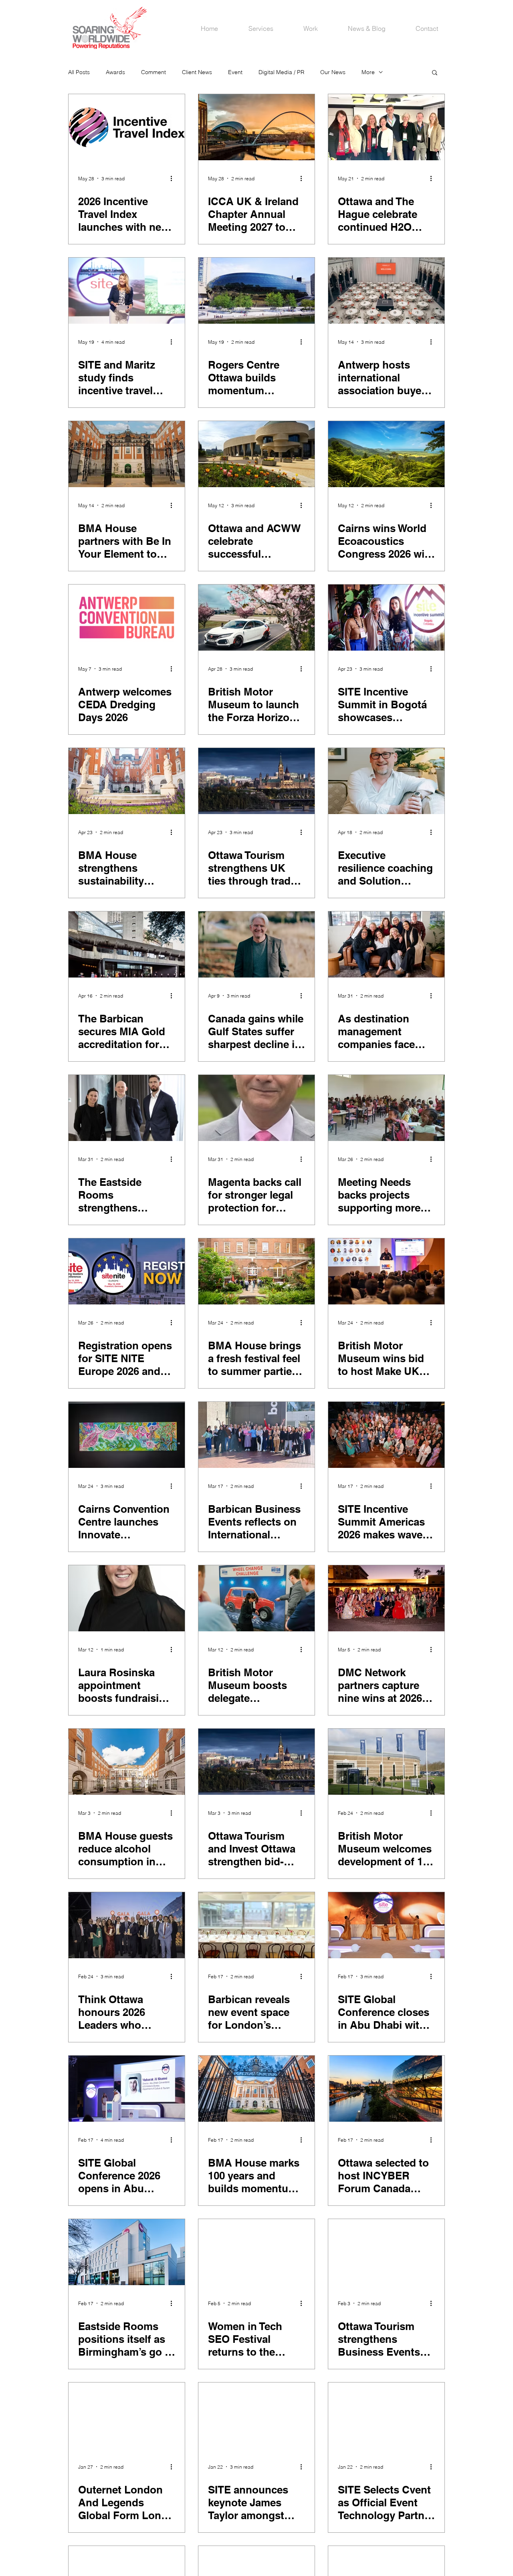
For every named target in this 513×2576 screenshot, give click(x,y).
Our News (333, 72)
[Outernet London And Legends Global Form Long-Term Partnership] (127, 2416)
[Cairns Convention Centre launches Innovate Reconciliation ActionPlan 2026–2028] (127, 1435)
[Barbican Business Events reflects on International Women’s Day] (256, 1435)
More (368, 72)
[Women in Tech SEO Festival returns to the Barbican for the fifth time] (256, 2252)
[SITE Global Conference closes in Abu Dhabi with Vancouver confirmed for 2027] (386, 1925)
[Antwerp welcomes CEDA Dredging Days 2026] (127, 618)
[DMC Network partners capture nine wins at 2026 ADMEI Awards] (386, 1598)
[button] (435, 73)
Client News (197, 72)
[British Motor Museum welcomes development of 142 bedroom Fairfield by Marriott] (386, 1762)
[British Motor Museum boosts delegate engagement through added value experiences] (256, 1598)
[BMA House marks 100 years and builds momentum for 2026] (256, 2089)
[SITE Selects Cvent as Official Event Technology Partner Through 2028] (386, 2416)
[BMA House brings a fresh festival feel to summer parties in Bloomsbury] (256, 1271)
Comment (153, 72)
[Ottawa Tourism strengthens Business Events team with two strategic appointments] (386, 2252)
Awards (115, 72)
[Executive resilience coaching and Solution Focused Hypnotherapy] (386, 781)
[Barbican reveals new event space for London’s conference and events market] (256, 1925)
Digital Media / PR (281, 72)
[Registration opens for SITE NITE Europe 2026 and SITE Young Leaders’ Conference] (127, 1271)
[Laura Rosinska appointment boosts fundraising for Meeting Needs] (127, 1598)
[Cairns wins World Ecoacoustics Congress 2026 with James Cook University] (386, 454)
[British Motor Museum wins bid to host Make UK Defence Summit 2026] (386, 1271)
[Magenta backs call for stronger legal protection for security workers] (256, 1108)
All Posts (79, 72)
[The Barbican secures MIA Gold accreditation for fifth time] (127, 944)
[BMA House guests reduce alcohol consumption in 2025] (127, 1762)
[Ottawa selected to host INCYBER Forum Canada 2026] (386, 2089)
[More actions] (174, 178)
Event (235, 72)
